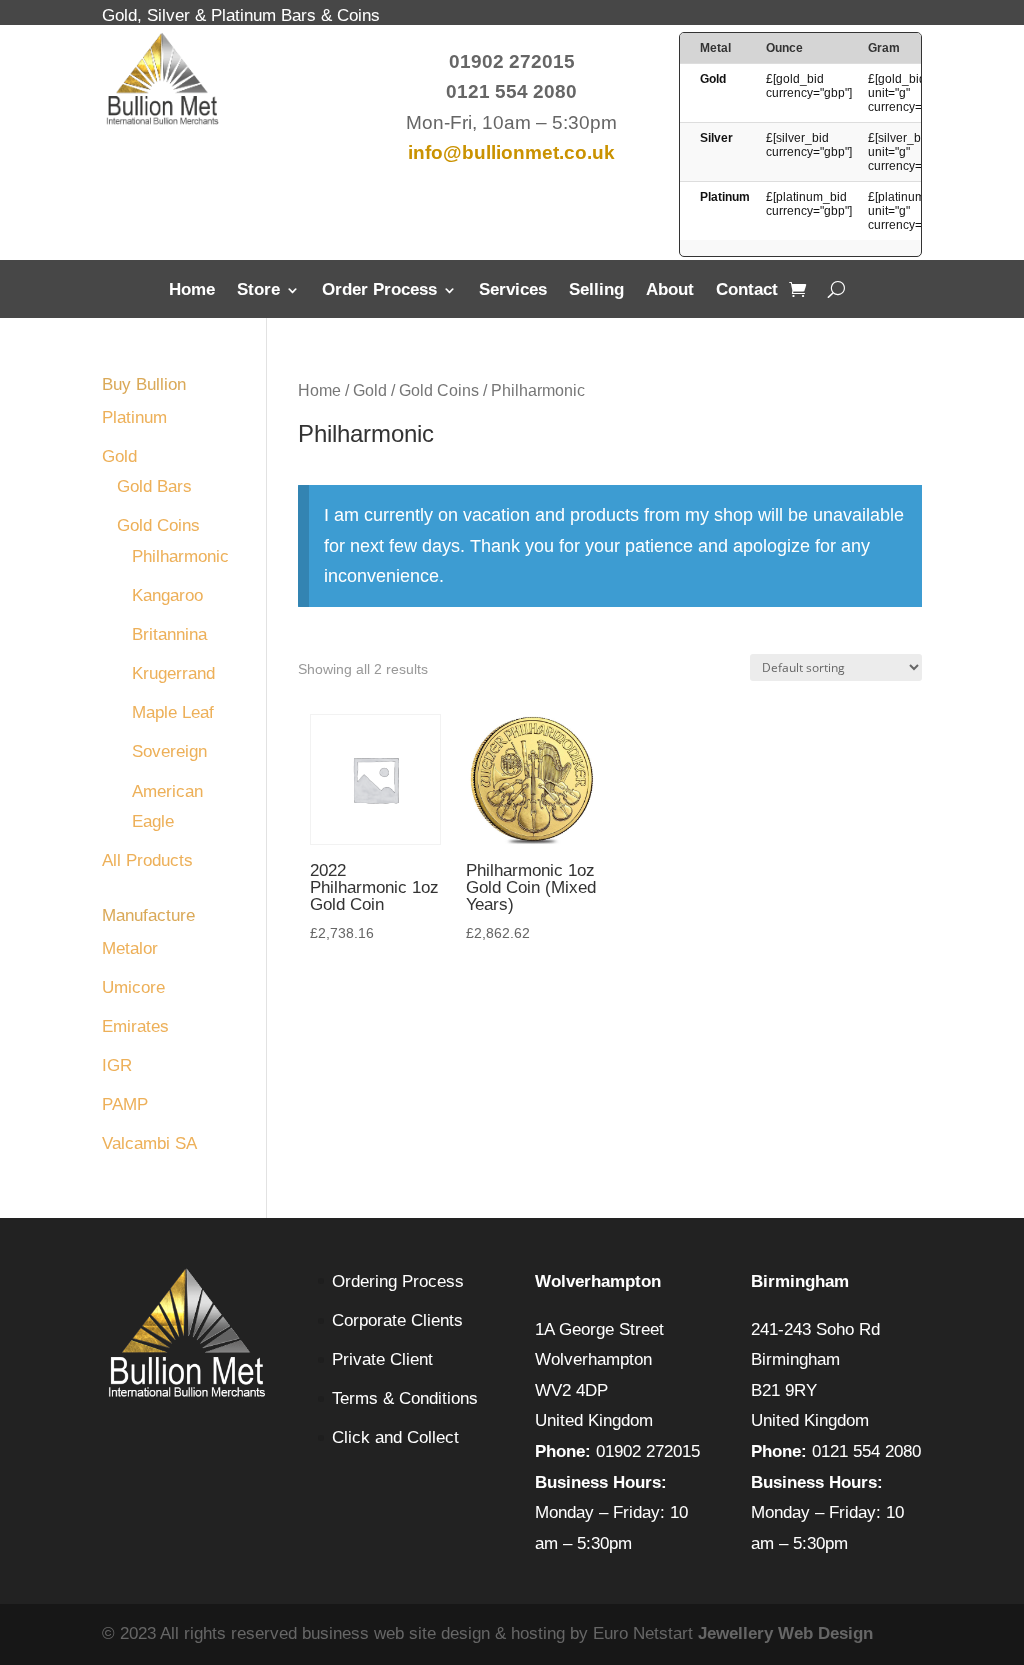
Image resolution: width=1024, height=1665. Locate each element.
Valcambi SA (149, 1143)
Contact (747, 291)
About (670, 291)
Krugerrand (173, 673)
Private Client (382, 1359)
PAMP (125, 1104)
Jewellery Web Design (785, 1633)
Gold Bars (154, 486)
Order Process (379, 291)
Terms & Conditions (405, 1398)
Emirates (135, 1026)
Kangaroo (167, 595)
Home (192, 291)
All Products (147, 860)
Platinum (134, 417)
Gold (370, 390)
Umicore (133, 987)
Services (513, 291)
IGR (117, 1065)
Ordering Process (398, 1281)
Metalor (130, 948)
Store (258, 291)
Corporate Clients (397, 1320)
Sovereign (169, 751)
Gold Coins (439, 390)
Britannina (169, 634)
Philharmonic (180, 556)
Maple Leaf (173, 712)
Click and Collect (395, 1437)
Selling (596, 291)
